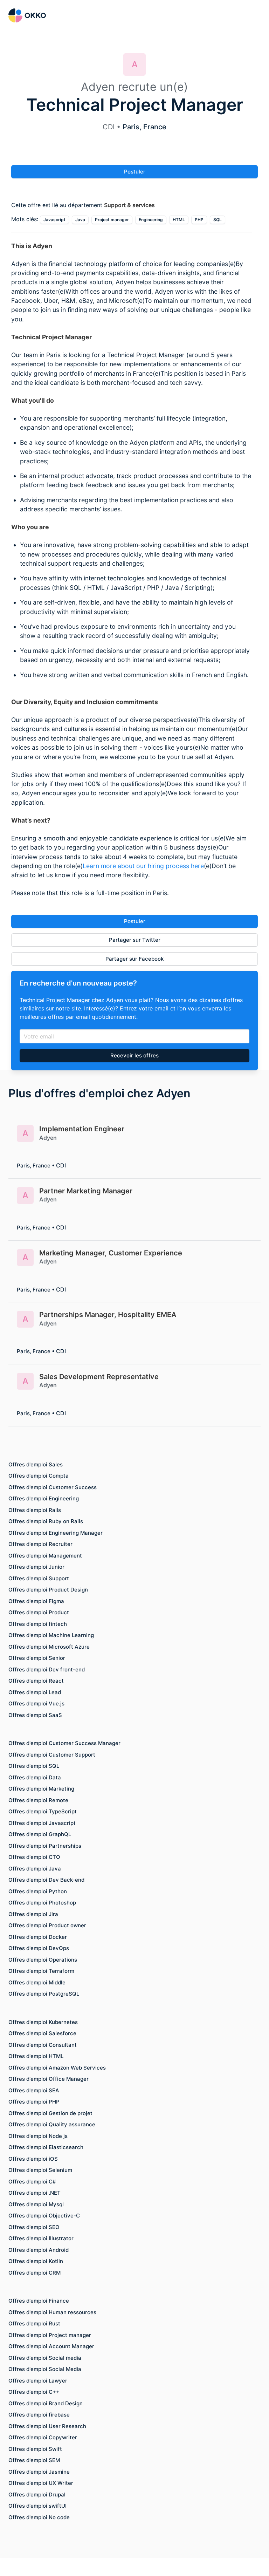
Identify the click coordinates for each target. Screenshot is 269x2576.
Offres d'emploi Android (39, 2250)
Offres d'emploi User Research (47, 2426)
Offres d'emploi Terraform (41, 1971)
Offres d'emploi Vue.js (36, 1703)
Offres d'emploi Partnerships (45, 1846)
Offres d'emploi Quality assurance (52, 2124)
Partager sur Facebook (134, 958)
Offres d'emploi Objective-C (44, 2216)
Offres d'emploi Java (35, 1869)
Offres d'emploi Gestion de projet (50, 2113)
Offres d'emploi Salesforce (42, 2033)
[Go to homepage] (27, 15)
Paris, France (144, 127)
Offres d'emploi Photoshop (42, 1903)
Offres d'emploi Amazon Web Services (57, 2068)
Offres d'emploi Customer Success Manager (64, 1743)
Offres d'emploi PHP (34, 2102)
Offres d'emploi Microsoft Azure (49, 1647)
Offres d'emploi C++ (34, 2392)
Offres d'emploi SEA (34, 2090)
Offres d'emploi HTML (36, 2056)
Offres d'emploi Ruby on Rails (46, 1521)
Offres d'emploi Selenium (40, 2170)
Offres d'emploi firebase (39, 2415)
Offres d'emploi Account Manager (51, 2346)
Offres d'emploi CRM (35, 2273)
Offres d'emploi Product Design (48, 1590)
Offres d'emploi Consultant (43, 2045)
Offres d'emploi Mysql (36, 2204)
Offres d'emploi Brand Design (46, 2403)
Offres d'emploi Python (38, 1891)
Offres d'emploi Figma (36, 1601)
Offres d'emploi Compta (39, 1476)
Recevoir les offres (134, 1055)
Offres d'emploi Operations (43, 1960)
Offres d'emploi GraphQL (40, 1834)
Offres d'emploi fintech (38, 1624)
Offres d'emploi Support (39, 1578)
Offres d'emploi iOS (33, 2159)
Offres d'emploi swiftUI (37, 2506)
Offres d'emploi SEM (34, 2460)
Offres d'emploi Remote (38, 1800)
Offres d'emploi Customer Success (53, 1487)
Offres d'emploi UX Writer (41, 2483)
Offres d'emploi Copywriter (43, 2437)
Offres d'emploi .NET (35, 2193)
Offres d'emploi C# (32, 2182)
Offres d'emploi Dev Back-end (46, 1880)
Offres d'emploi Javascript (42, 1823)
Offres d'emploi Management (45, 1556)
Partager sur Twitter (135, 940)
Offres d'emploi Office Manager (49, 2079)
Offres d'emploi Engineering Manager (56, 1533)
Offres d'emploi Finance (39, 2301)
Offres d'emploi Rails (35, 1510)
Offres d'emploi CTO (34, 1857)
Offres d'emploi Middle (37, 1982)
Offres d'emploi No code (39, 2517)
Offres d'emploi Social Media (45, 2369)
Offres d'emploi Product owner (47, 1925)
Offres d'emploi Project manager (50, 2335)
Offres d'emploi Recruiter (40, 1544)
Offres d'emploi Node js (38, 2136)
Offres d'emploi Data (35, 1777)
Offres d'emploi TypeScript (43, 1811)
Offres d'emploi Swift (35, 2449)
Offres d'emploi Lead (35, 1692)
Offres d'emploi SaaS (35, 1715)
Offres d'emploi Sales (36, 1464)
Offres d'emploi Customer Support (52, 1755)
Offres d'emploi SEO (34, 2227)
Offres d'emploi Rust (34, 2323)
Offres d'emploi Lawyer (38, 2381)
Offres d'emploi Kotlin (36, 2261)
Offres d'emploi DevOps (39, 1948)
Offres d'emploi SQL (34, 1766)
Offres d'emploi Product (39, 1612)
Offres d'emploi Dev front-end (47, 1669)
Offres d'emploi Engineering (44, 1498)
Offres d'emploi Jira (33, 1914)
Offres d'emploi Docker (38, 1937)
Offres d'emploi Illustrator (41, 2238)
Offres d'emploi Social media (45, 2358)
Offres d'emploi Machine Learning (51, 1635)
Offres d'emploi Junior (36, 1567)
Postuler (135, 172)
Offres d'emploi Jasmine (39, 2472)
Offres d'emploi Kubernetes (43, 2022)
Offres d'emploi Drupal (37, 2495)
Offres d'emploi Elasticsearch (46, 2147)
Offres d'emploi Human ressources (52, 2312)
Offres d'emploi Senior (37, 1658)
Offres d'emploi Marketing (41, 1789)
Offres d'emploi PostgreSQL (44, 1994)
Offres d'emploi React (36, 1681)
